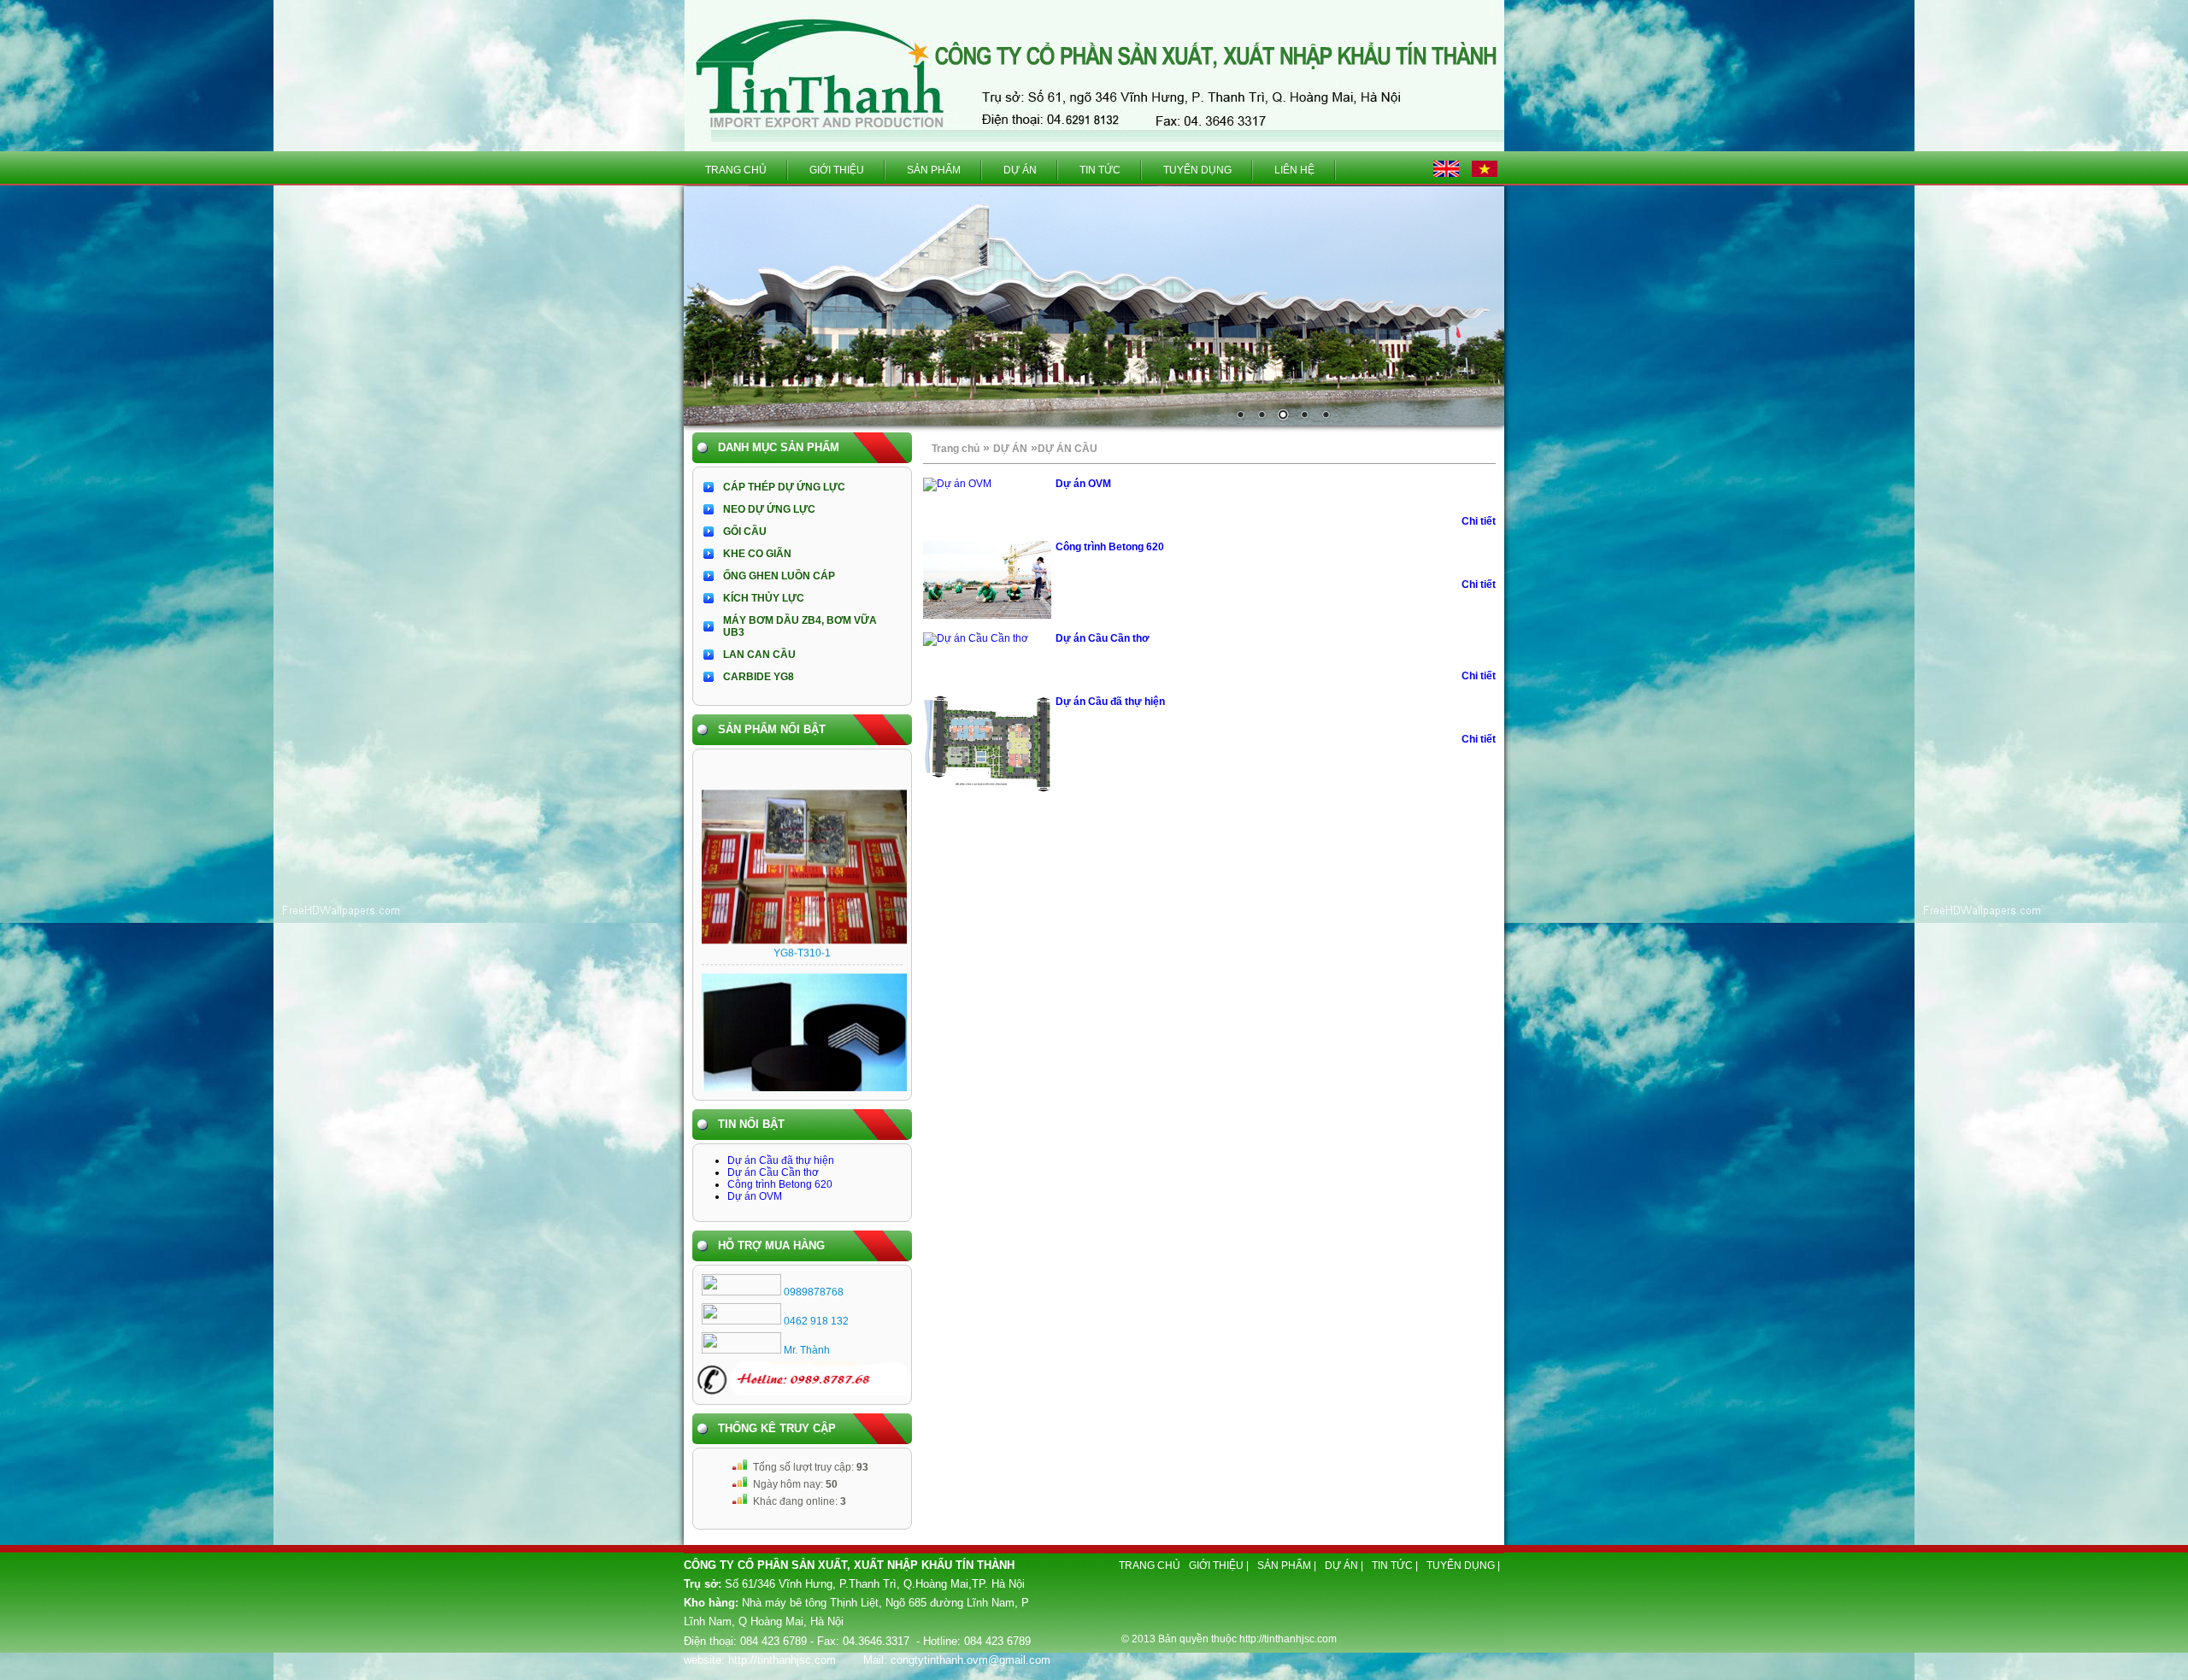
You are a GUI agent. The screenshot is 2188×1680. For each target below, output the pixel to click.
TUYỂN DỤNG (1197, 170)
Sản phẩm (934, 170)
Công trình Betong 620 (780, 1184)
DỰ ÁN (1020, 170)
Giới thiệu (837, 170)
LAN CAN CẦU (759, 655)
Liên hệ (1294, 170)
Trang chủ (736, 170)
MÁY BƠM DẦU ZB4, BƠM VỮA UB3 (800, 626)
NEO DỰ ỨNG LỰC (769, 509)
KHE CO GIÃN (757, 554)
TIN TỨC (1100, 170)
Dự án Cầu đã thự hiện (781, 1160)
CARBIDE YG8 (759, 677)
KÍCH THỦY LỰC (764, 598)
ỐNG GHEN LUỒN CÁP (779, 576)
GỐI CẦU (745, 532)
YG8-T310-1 (802, 917)
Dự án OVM (755, 1196)
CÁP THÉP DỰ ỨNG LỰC (784, 487)
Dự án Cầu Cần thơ (773, 1172)
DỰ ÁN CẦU (1068, 449)
